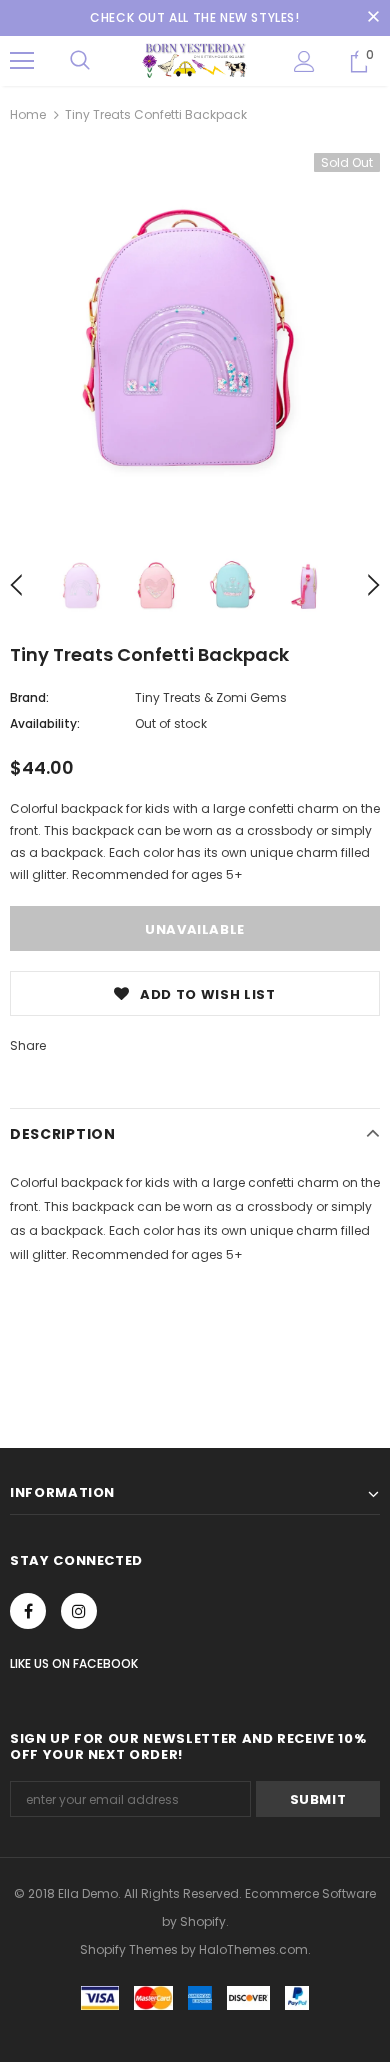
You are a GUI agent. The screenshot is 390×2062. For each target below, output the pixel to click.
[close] (373, 18)
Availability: (45, 723)
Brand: (29, 697)
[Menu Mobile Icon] (22, 61)
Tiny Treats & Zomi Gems (211, 697)
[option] (195, 338)
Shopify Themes (129, 1949)
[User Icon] (304, 61)
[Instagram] (79, 1611)
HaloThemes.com (253, 1949)
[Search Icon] (80, 61)
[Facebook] (28, 1611)
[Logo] (195, 60)
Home (28, 114)
